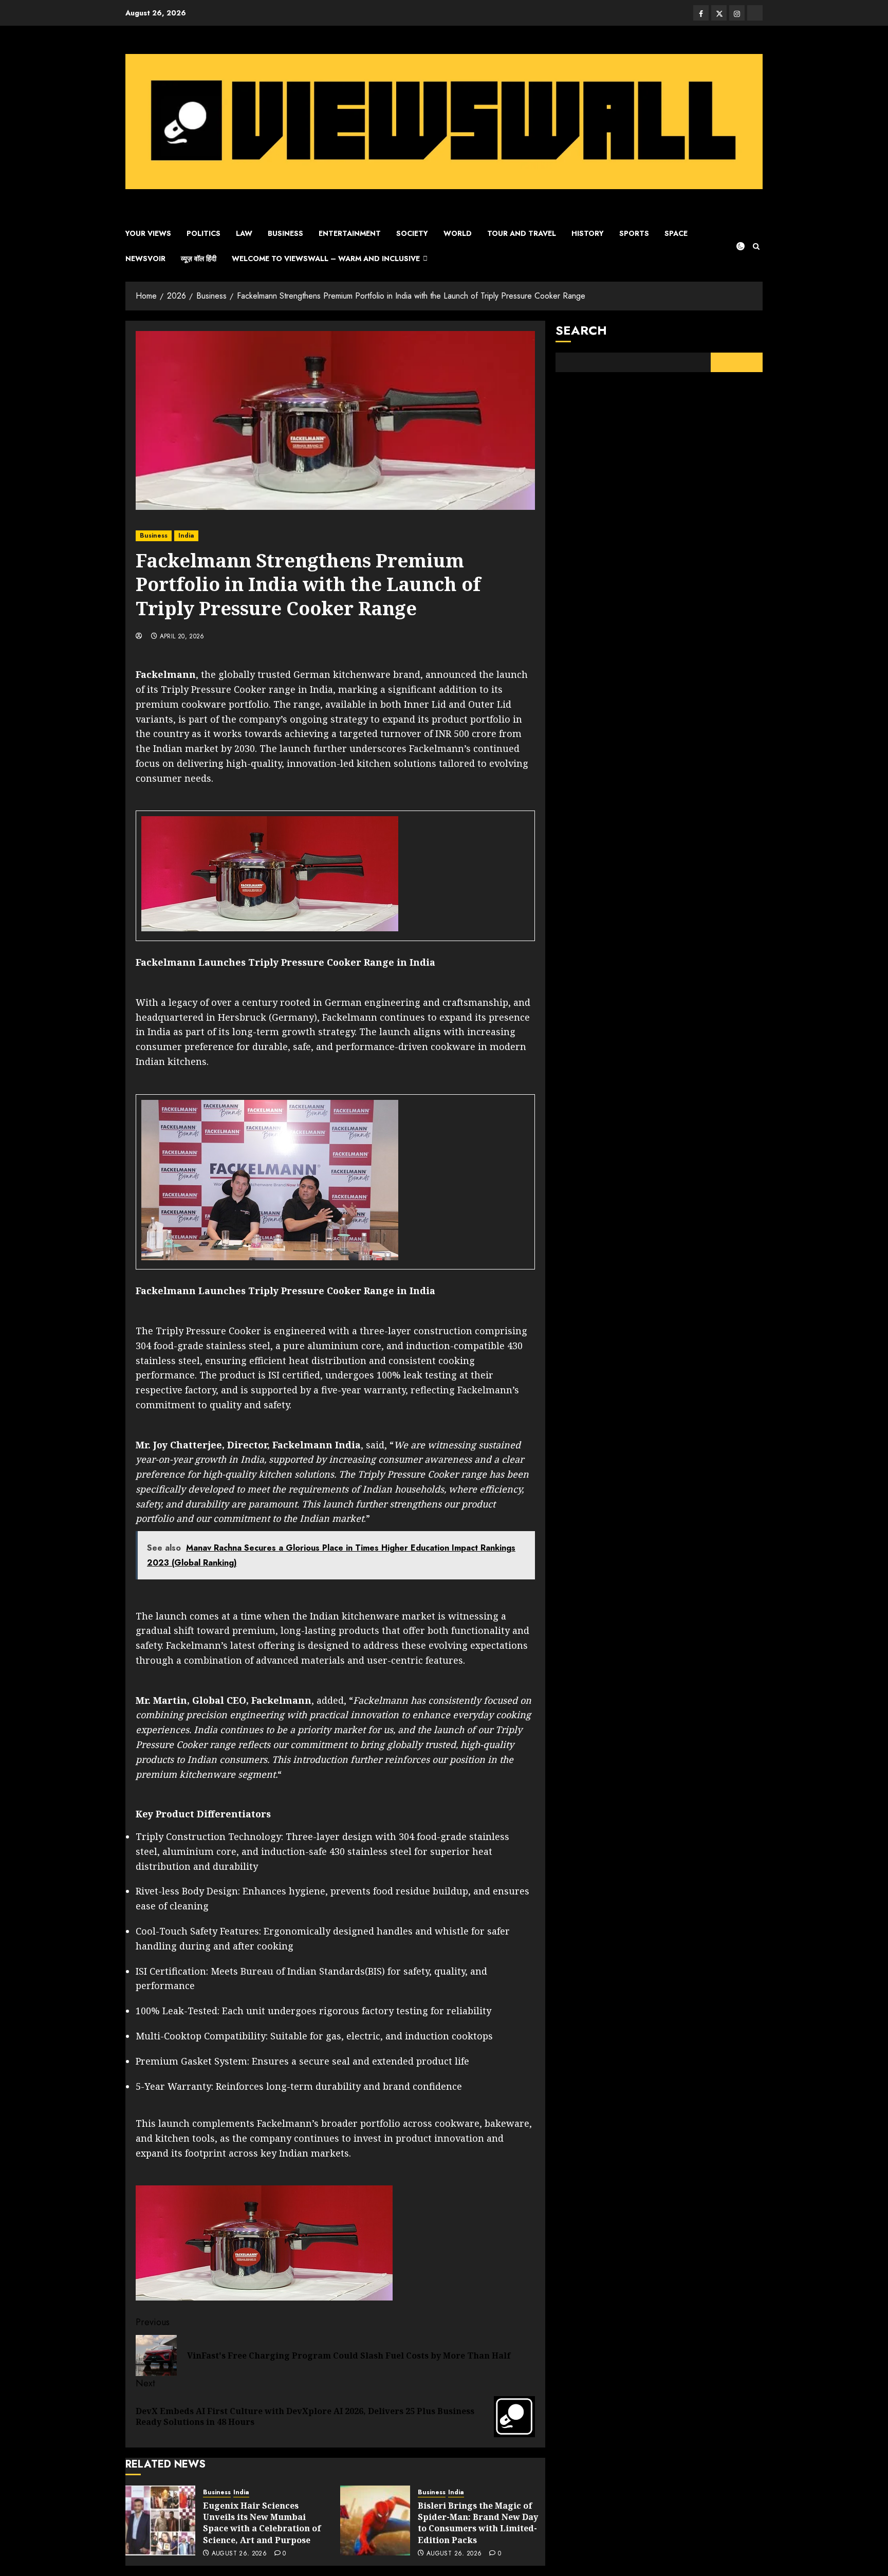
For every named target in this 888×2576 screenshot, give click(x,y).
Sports (634, 233)
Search (581, 330)
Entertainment (350, 233)
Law (244, 233)
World (458, 233)
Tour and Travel (522, 233)
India (186, 536)
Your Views (148, 233)
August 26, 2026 (239, 2554)
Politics (203, 233)
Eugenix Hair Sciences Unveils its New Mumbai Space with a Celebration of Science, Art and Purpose (262, 2523)
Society (412, 233)
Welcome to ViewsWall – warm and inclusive (326, 259)
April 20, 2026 (182, 637)
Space (676, 233)
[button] (756, 246)
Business (285, 233)
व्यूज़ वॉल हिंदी (199, 259)
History (588, 233)
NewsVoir (145, 259)
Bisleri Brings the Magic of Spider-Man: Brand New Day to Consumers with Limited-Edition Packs (478, 2523)
